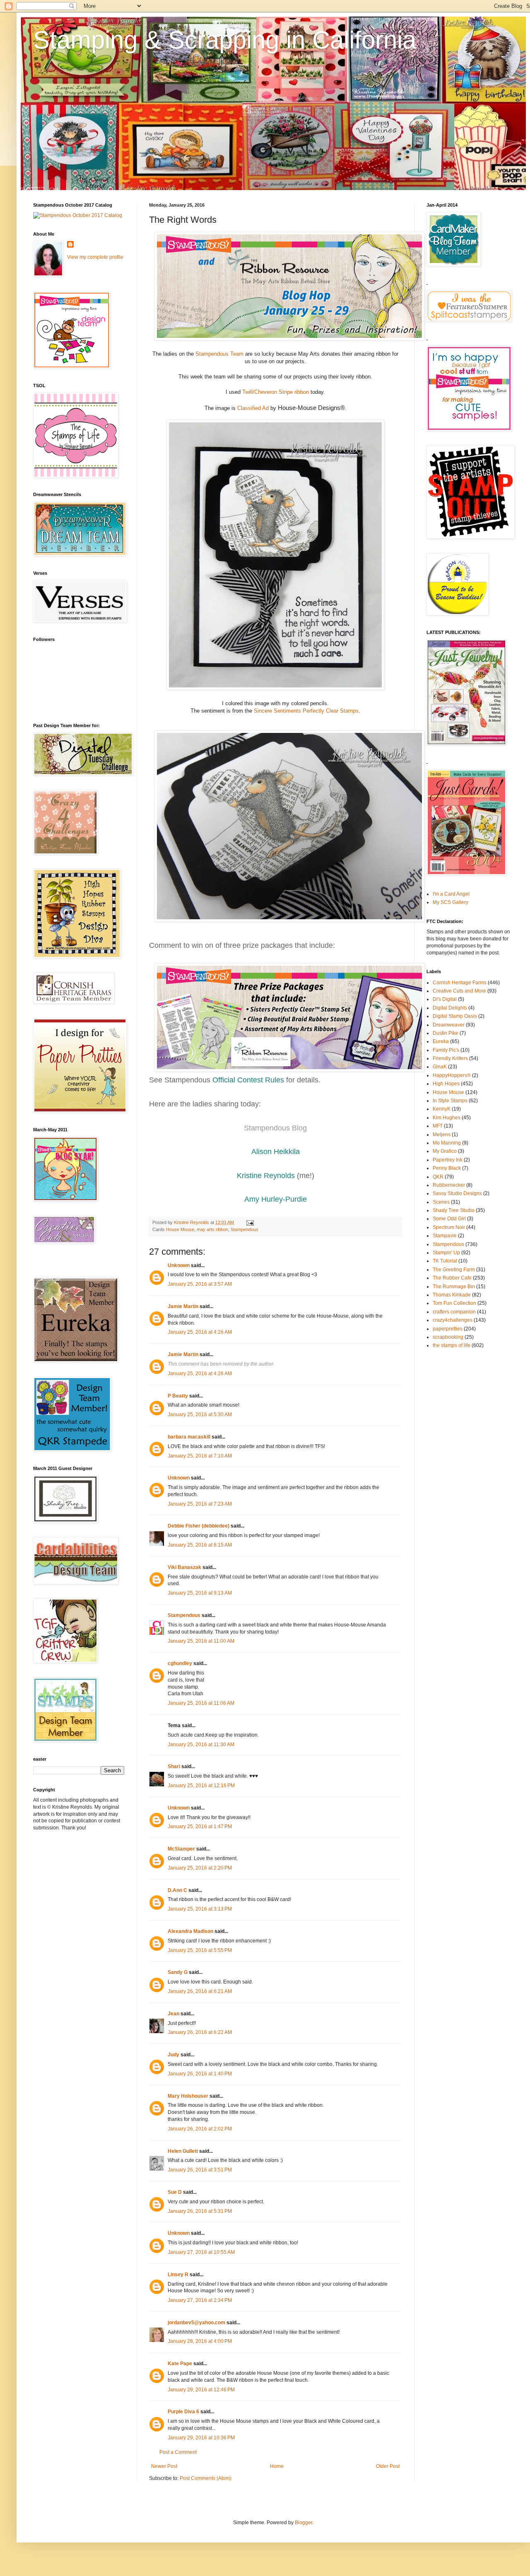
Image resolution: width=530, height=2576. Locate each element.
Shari (174, 1766)
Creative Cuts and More (459, 991)
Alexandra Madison (190, 1931)
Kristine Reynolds (266, 1176)
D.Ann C (177, 1890)
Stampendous (245, 1229)
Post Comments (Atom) (206, 2478)
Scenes (441, 1202)
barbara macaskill (189, 1437)
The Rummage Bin (454, 1287)
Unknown (179, 1265)
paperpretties (448, 1329)
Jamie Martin (183, 1306)
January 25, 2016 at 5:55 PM (200, 1950)
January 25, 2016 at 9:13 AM (200, 1593)
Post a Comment (178, 2452)
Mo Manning (447, 1143)
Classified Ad (252, 408)
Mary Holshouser (188, 2096)
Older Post (388, 2466)
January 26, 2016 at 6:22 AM (200, 2032)
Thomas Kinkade (452, 1295)
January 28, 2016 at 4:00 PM (200, 2341)
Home (277, 2466)
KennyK (442, 1109)
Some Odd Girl (449, 1219)
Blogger (304, 2523)
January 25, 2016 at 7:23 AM (200, 1504)
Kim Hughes (447, 1118)
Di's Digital (445, 999)
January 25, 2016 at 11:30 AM (201, 1745)
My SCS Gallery (450, 902)
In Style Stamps (450, 1101)
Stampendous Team (219, 354)
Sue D (175, 2192)
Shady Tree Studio (454, 1210)
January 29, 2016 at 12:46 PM (201, 2390)
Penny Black (447, 1168)
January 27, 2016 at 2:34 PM (200, 2300)
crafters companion (454, 1312)
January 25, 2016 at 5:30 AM (200, 1415)
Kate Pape (180, 2364)
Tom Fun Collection (454, 1303)
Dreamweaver (449, 1025)
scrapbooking (448, 1337)
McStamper (181, 1849)
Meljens (442, 1135)
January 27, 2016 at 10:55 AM (201, 2252)
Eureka (441, 1041)
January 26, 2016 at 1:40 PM (200, 2074)
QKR (438, 1177)
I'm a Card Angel (451, 894)
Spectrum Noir (449, 1227)
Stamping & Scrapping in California (225, 40)
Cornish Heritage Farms (460, 983)
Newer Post (164, 2466)
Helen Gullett (183, 2151)
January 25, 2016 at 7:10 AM (200, 1456)
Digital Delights (450, 1008)
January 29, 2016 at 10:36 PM (201, 2438)
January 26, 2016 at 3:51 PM (200, 2170)
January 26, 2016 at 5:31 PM (200, 2211)
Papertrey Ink (448, 1160)
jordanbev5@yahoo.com (196, 2323)
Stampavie (445, 1236)
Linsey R (178, 2275)
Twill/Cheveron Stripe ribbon (276, 392)
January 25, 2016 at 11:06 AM (201, 1703)
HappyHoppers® (452, 1075)
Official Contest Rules (248, 1080)
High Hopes (446, 1084)
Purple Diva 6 (183, 2412)
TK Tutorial (445, 1261)
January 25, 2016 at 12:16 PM (201, 1786)
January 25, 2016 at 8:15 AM (200, 1545)
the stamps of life (452, 1345)
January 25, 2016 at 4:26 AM (200, 1332)
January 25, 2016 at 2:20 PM (200, 1868)
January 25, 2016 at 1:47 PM (200, 1827)
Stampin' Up (446, 1253)
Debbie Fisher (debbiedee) (199, 1526)
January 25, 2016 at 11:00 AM (201, 1641)
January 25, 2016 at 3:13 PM (200, 1909)
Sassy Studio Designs (457, 1193)
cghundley (180, 1663)
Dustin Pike (446, 1033)
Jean (173, 2014)
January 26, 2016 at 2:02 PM (200, 2129)
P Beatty (178, 1396)
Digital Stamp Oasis (455, 1016)
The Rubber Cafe (452, 1278)
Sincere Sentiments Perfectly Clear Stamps (306, 711)
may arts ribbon (212, 1229)
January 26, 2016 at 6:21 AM (200, 1991)
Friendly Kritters (450, 1058)
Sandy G (178, 1972)
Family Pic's (446, 1050)
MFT (438, 1126)
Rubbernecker (449, 1185)
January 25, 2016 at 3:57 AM (200, 1284)
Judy (173, 2055)
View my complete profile (95, 257)
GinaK (440, 1067)
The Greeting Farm (454, 1270)
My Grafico (445, 1151)
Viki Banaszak (184, 1567)
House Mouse (180, 1229)
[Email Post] (250, 1222)
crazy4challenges (453, 1320)
